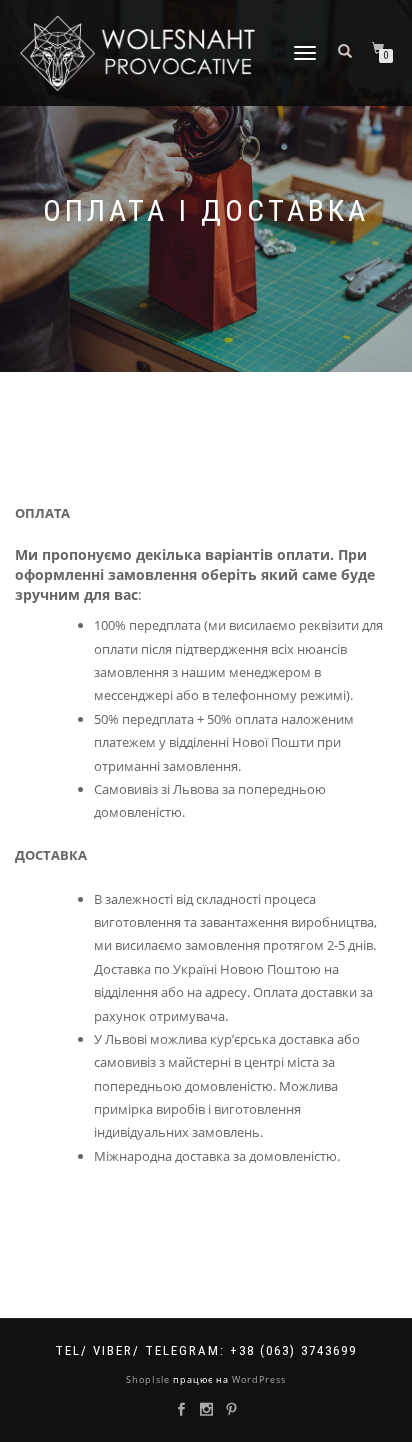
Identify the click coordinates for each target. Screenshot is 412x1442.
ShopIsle (149, 1379)
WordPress (257, 1379)
